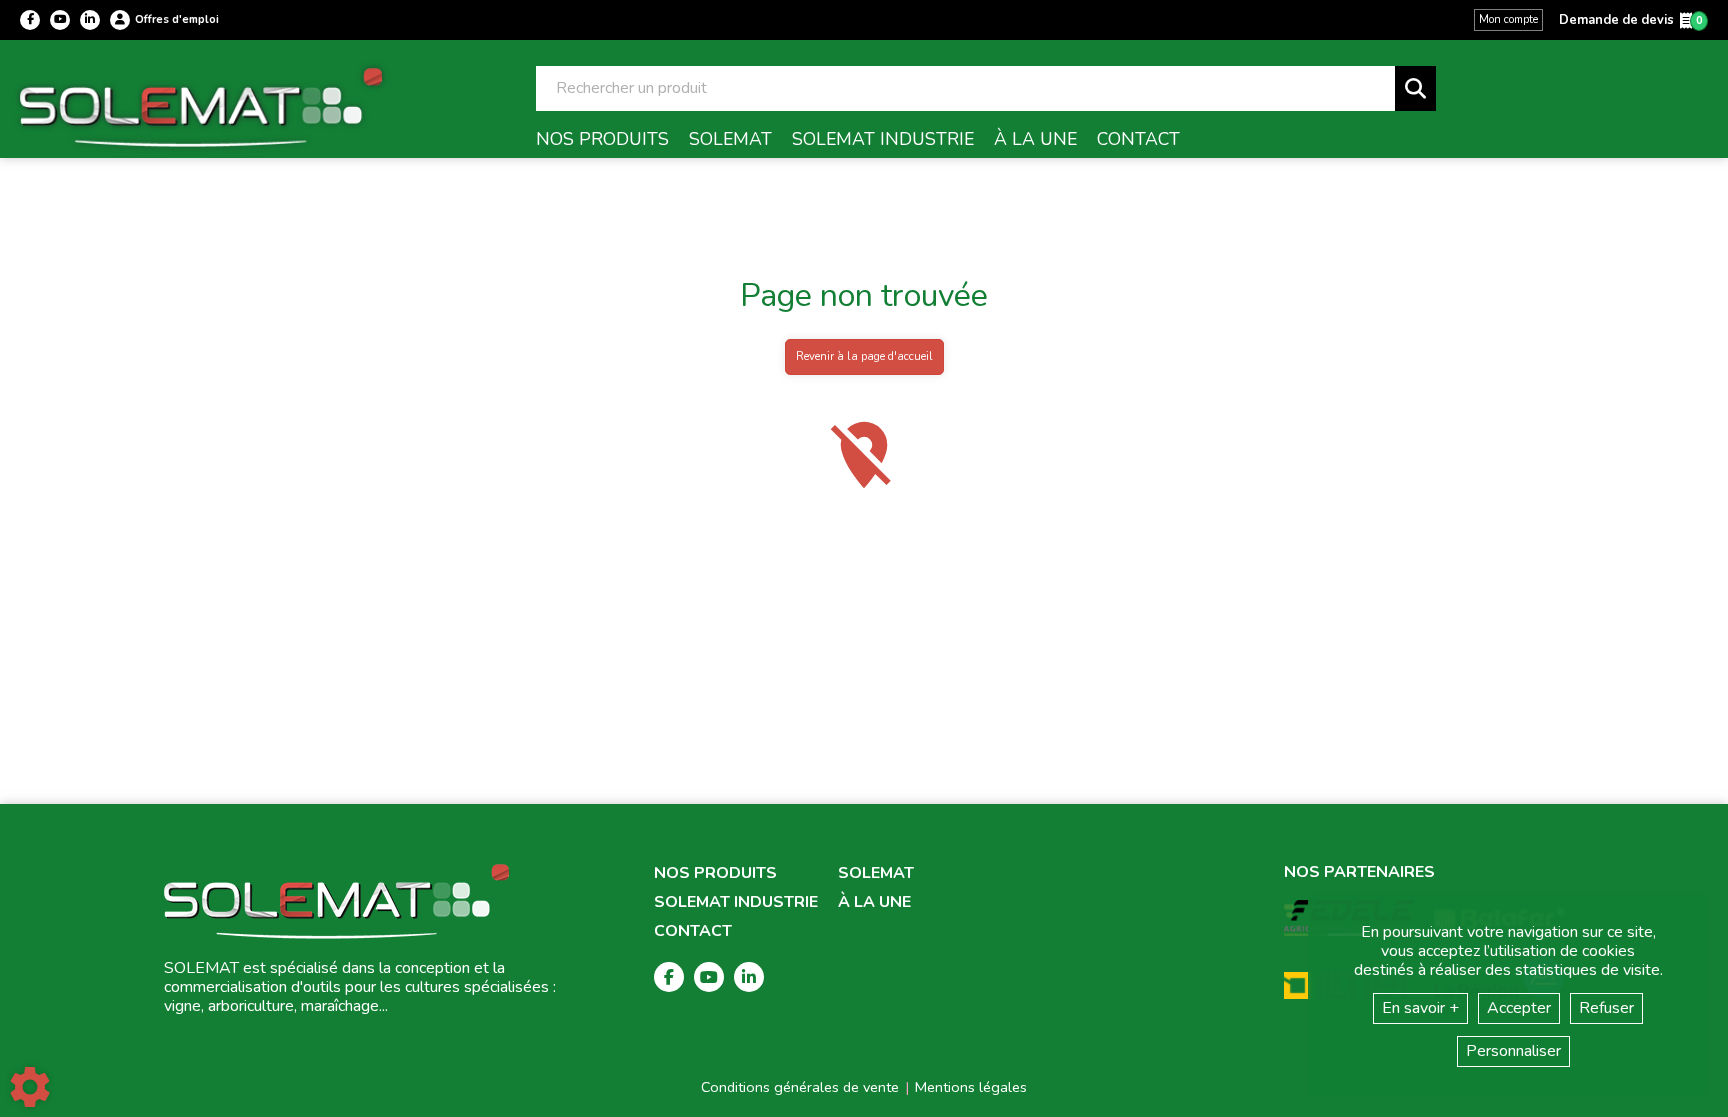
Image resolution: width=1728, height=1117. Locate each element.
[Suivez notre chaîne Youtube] (60, 20)
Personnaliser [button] (1513, 1051)
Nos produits (715, 873)
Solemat (876, 873)
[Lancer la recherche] (1415, 88)
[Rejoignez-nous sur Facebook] (30, 20)
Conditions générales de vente (800, 1087)
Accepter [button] (1519, 1008)
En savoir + (1420, 1008)
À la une (874, 902)
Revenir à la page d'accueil (864, 356)
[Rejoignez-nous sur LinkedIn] (90, 20)
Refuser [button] (1606, 1008)
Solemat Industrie (736, 902)
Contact (693, 931)
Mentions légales (971, 1087)
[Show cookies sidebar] (30, 1087)
